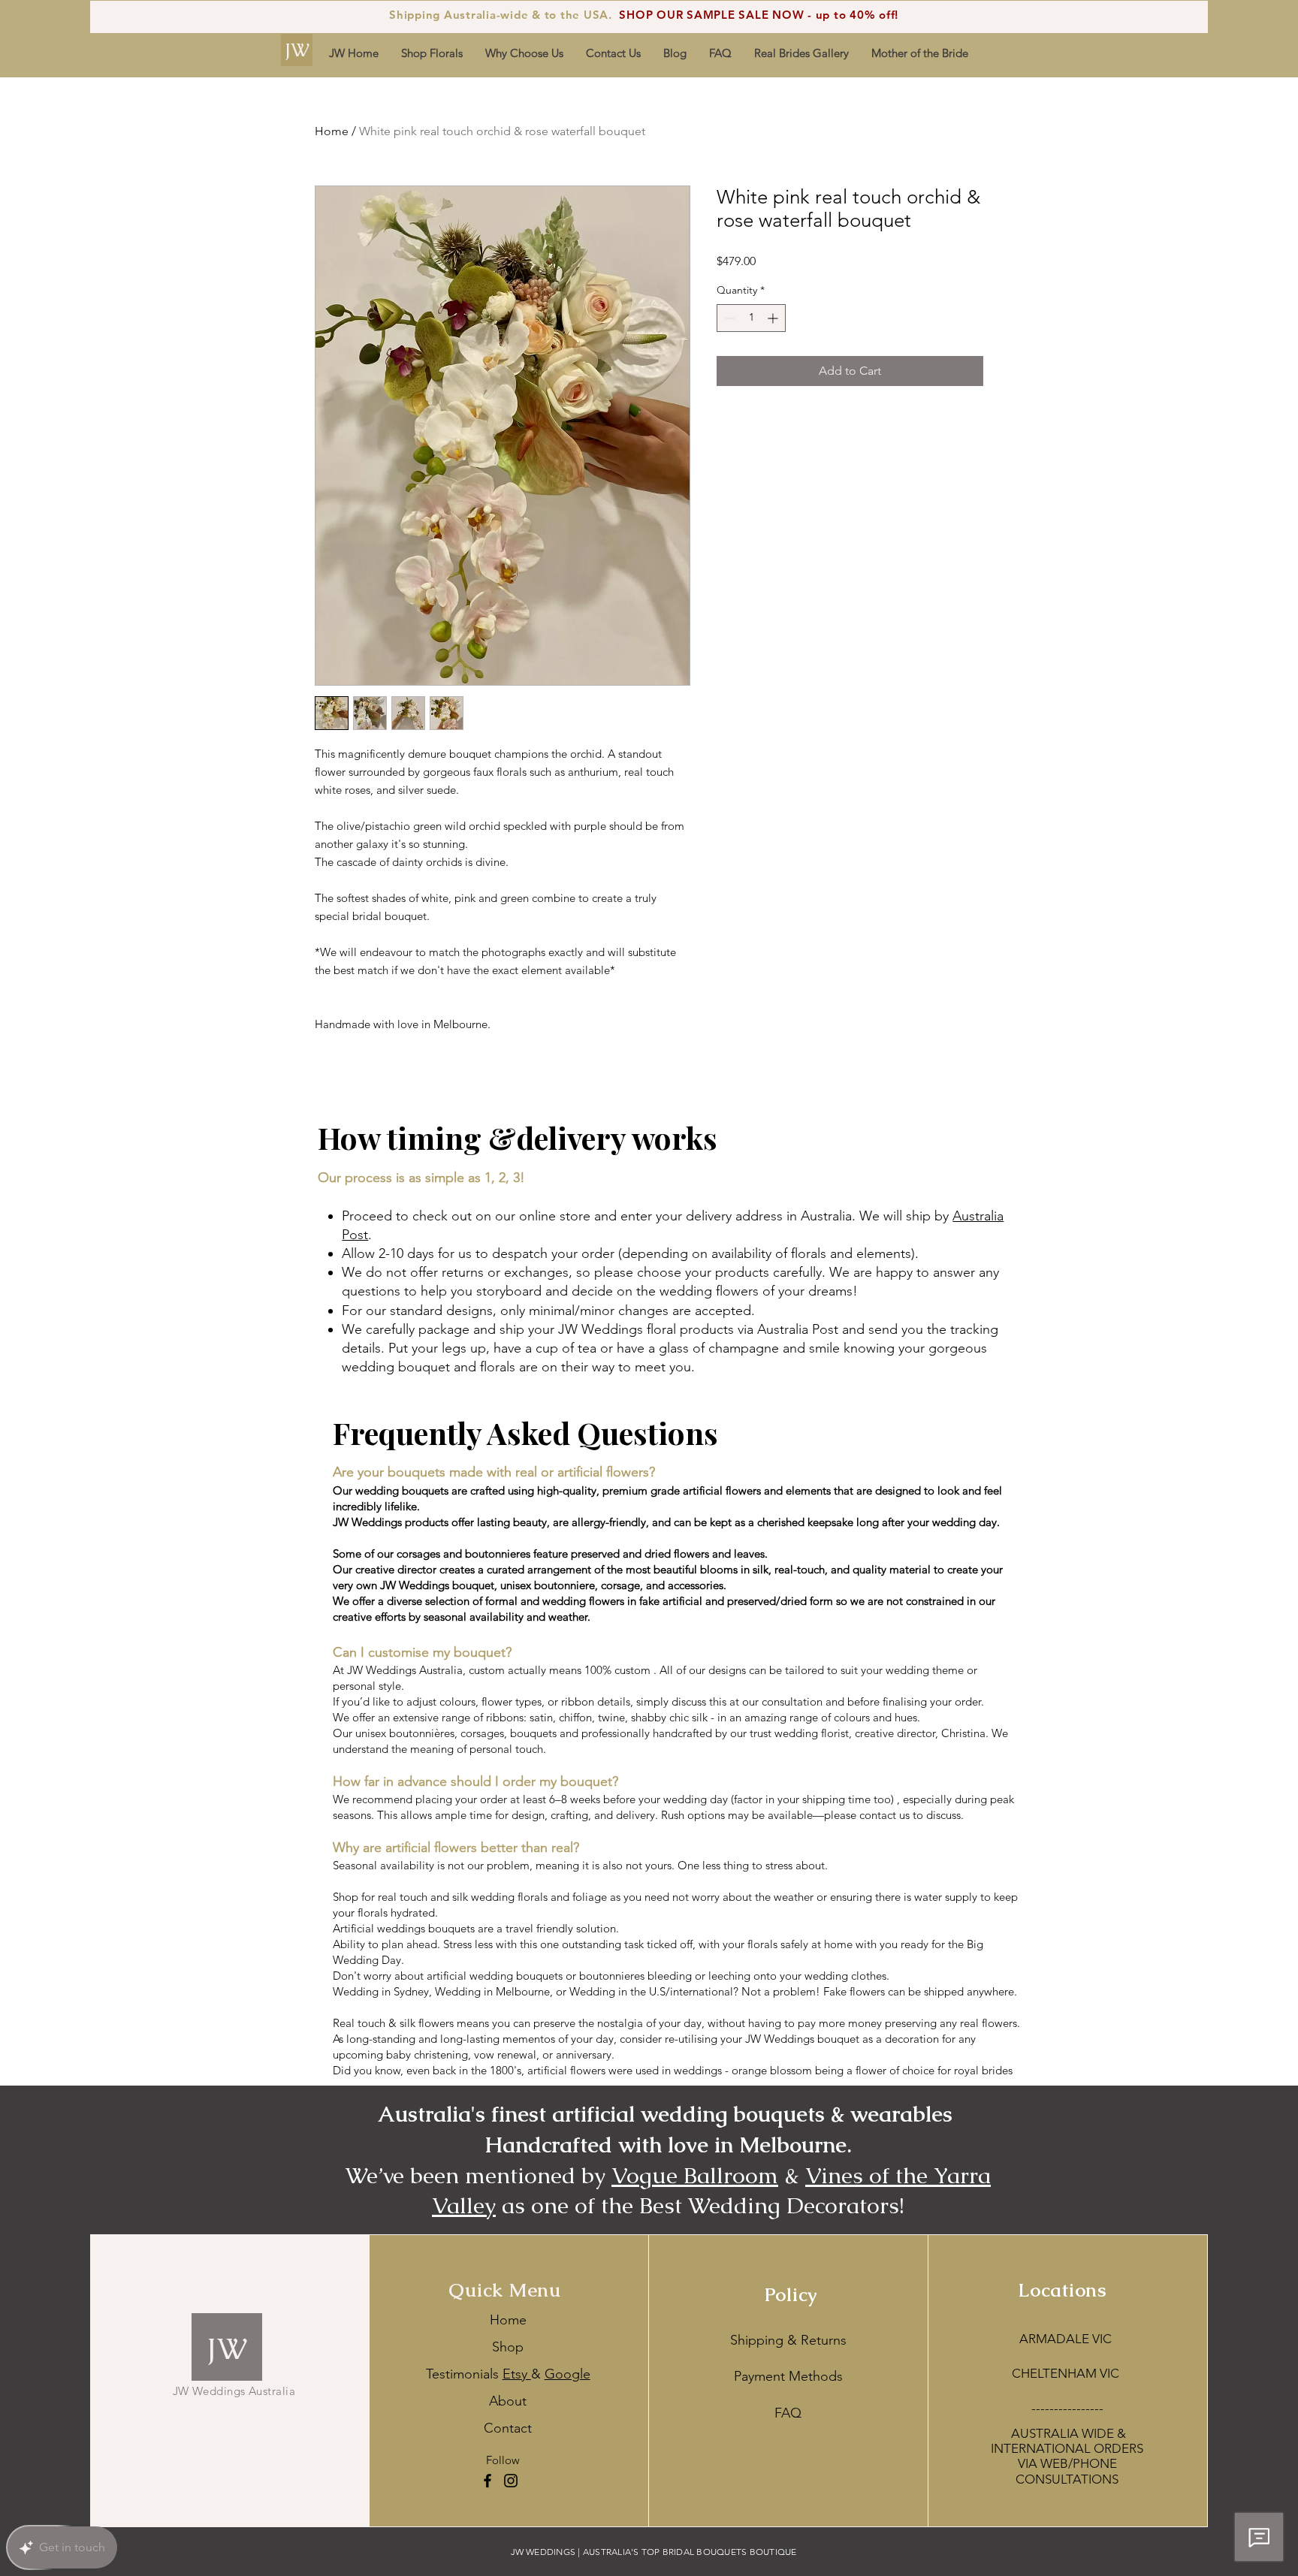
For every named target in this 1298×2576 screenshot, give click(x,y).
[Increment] (774, 318)
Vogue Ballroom (695, 2175)
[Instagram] (511, 2481)
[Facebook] (488, 2481)
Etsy (517, 2374)
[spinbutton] (751, 318)
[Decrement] (728, 318)
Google (567, 2374)
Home (332, 131)
